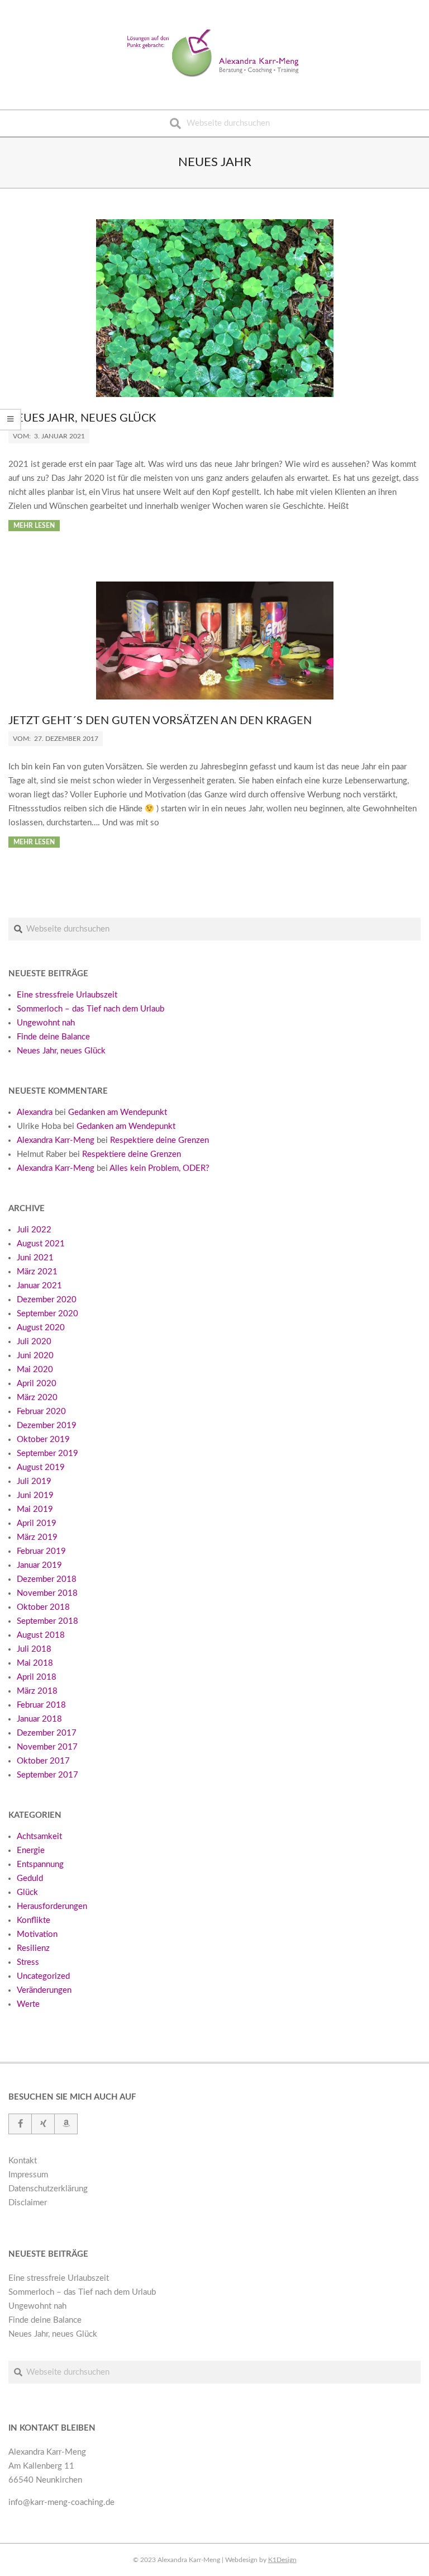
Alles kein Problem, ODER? (159, 1168)
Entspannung (40, 1864)
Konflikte (34, 1920)
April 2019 (37, 1523)
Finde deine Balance (53, 1037)
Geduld (30, 1878)
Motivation (37, 1934)
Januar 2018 (39, 1719)
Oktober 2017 (43, 1761)
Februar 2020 (41, 1412)
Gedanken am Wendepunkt (118, 1112)
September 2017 (47, 1775)
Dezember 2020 (47, 1300)
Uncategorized (43, 1976)
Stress (28, 1962)
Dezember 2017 (47, 1733)
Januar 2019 (39, 1565)
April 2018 (37, 1677)
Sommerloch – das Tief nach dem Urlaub (90, 1009)
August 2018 (41, 1635)
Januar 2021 (39, 1286)
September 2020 (47, 1314)
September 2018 (47, 1621)
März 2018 (37, 1691)
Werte (28, 2004)
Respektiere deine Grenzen (159, 1140)
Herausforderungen (52, 1906)
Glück (27, 1892)
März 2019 (37, 1537)
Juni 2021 (35, 1258)
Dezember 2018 (47, 1579)
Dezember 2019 (47, 1426)
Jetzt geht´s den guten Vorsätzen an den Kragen (160, 721)
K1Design (282, 2560)
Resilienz (33, 1948)
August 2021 (41, 1244)
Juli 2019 (34, 1481)
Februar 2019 (41, 1551)
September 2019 (47, 1454)
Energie (31, 1851)
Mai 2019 (35, 1509)
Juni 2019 (35, 1495)
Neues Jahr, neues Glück (82, 418)
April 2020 (37, 1384)
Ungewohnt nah (46, 1023)
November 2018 (47, 1593)
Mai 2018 (35, 1663)
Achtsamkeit (39, 1837)
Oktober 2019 (43, 1440)
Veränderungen (44, 1990)
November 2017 (47, 1747)
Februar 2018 (41, 1705)
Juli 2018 (34, 1649)
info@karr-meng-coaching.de (61, 2502)
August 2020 (41, 1328)
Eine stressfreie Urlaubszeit (67, 995)
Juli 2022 (34, 1230)
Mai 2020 (35, 1370)
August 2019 (41, 1467)
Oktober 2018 (43, 1607)
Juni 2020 (35, 1356)
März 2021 (37, 1272)
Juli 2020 (34, 1342)
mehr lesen (34, 526)
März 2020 (37, 1398)
